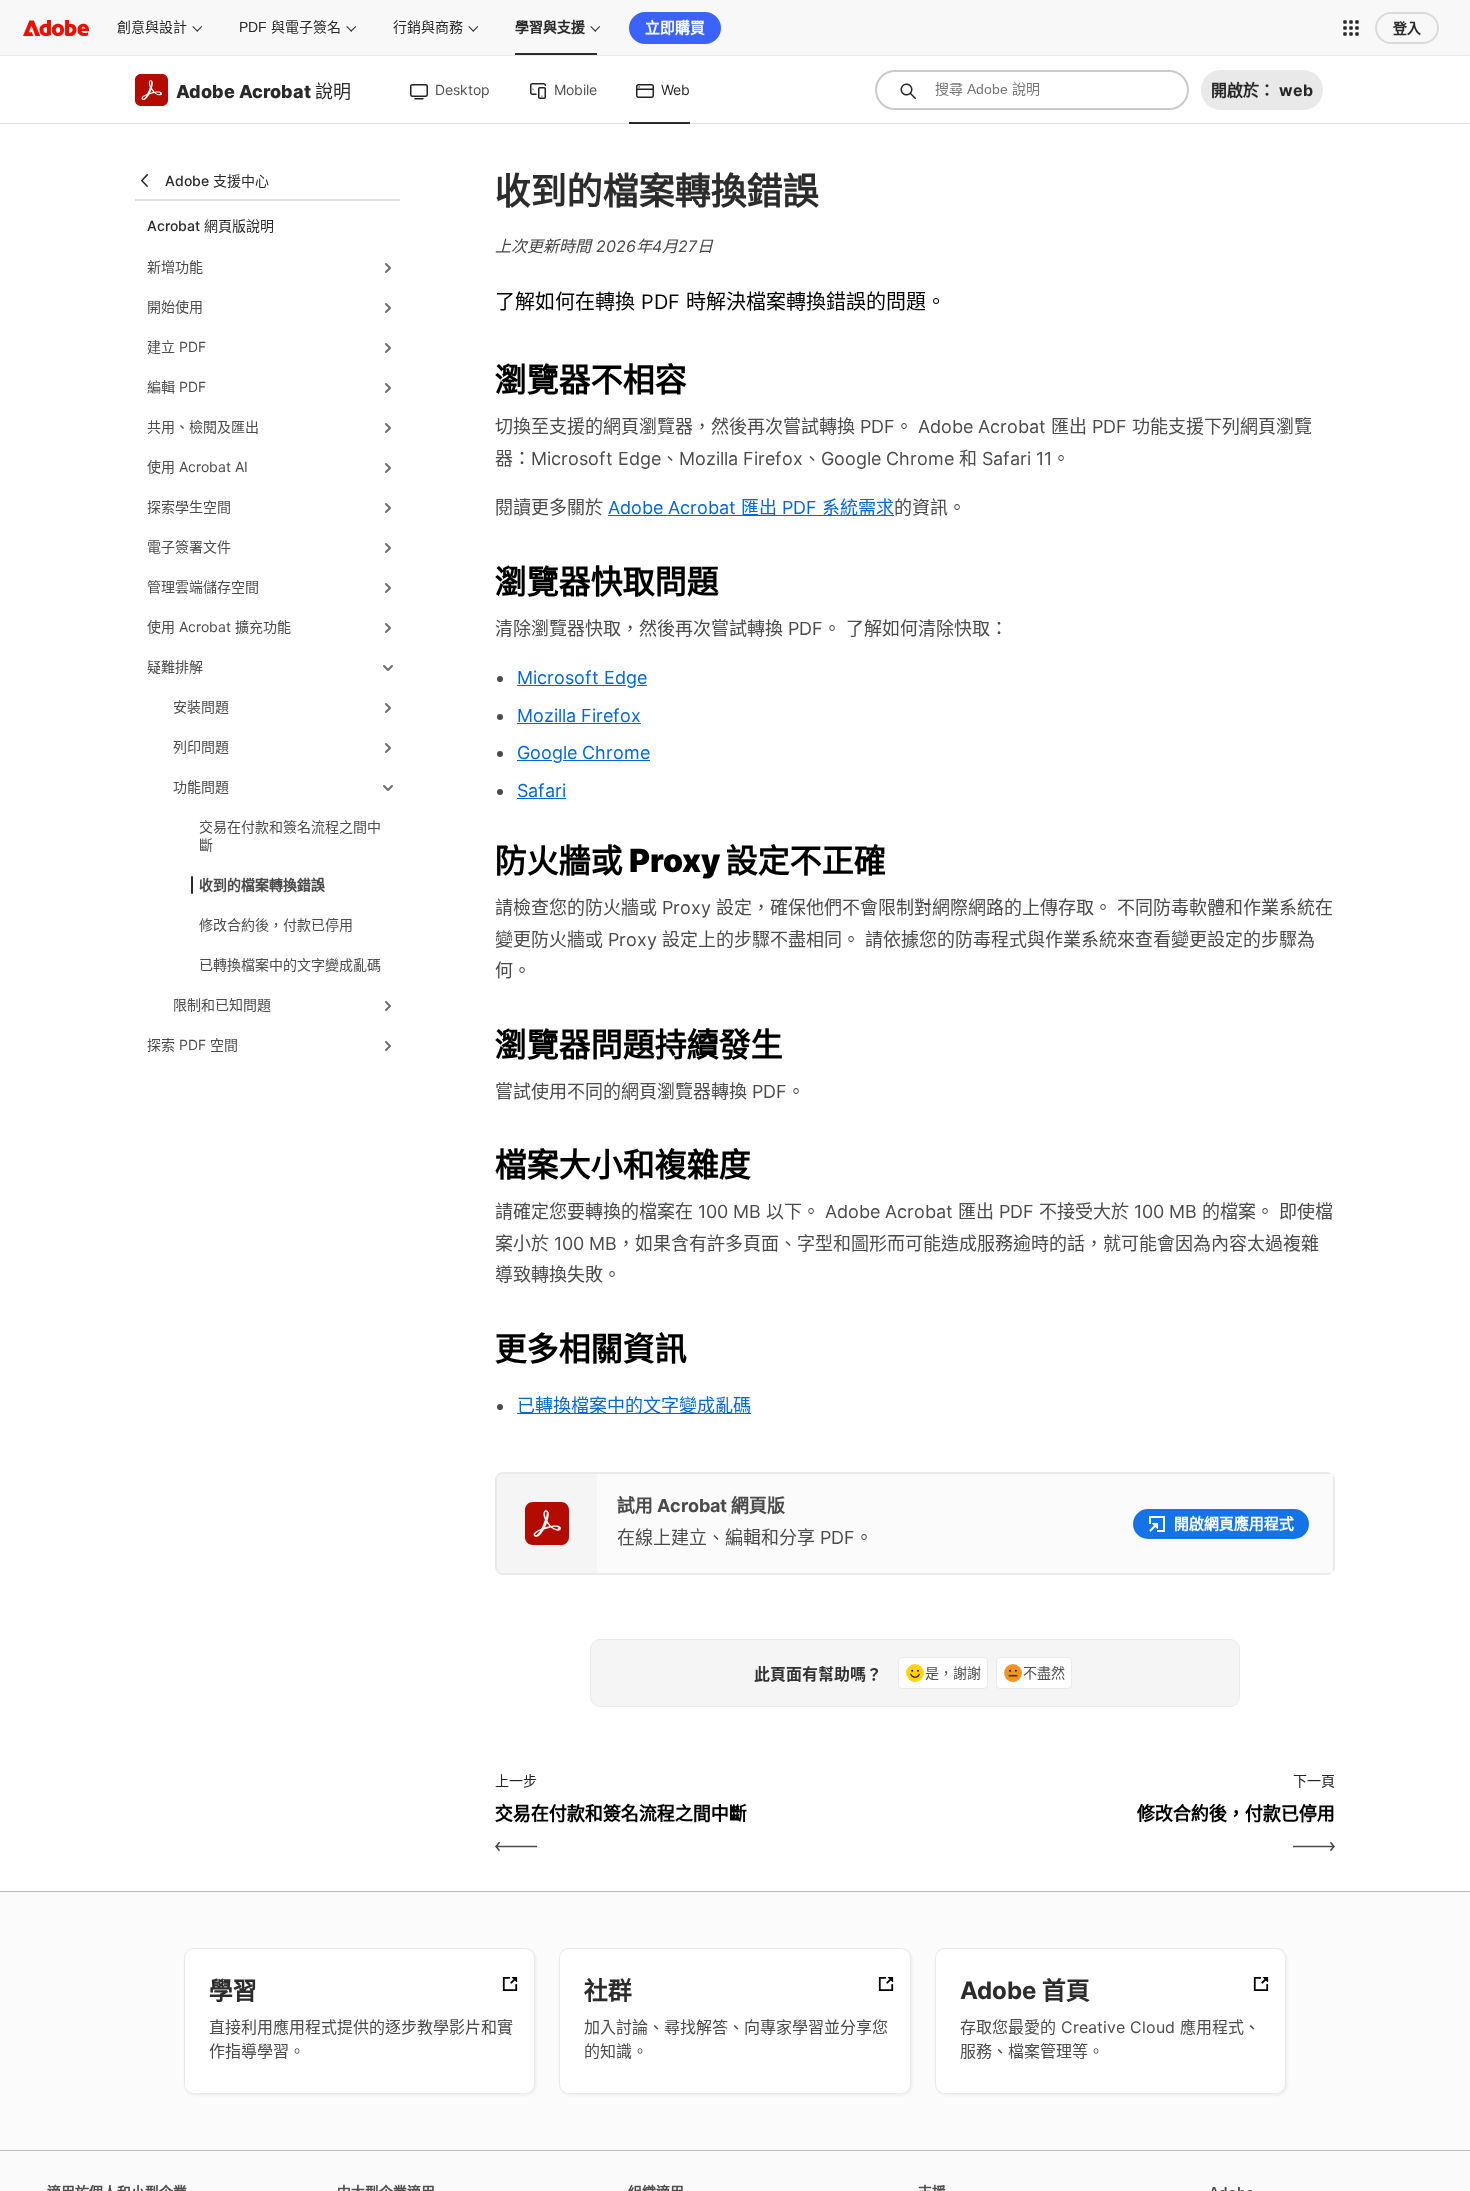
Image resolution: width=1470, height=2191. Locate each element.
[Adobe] (56, 27)
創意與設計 (152, 27)
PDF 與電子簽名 (290, 27)
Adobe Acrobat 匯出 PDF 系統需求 (751, 507)
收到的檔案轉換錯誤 (262, 884)
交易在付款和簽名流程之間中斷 (290, 835)
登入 (1407, 28)
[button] (1351, 28)
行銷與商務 (428, 27)
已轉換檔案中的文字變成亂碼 (290, 964)
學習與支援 (550, 27)
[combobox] (1032, 90)
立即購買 (675, 27)
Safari (541, 790)
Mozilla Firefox (579, 715)
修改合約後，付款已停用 (276, 924)
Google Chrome (583, 752)
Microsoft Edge (582, 677)
